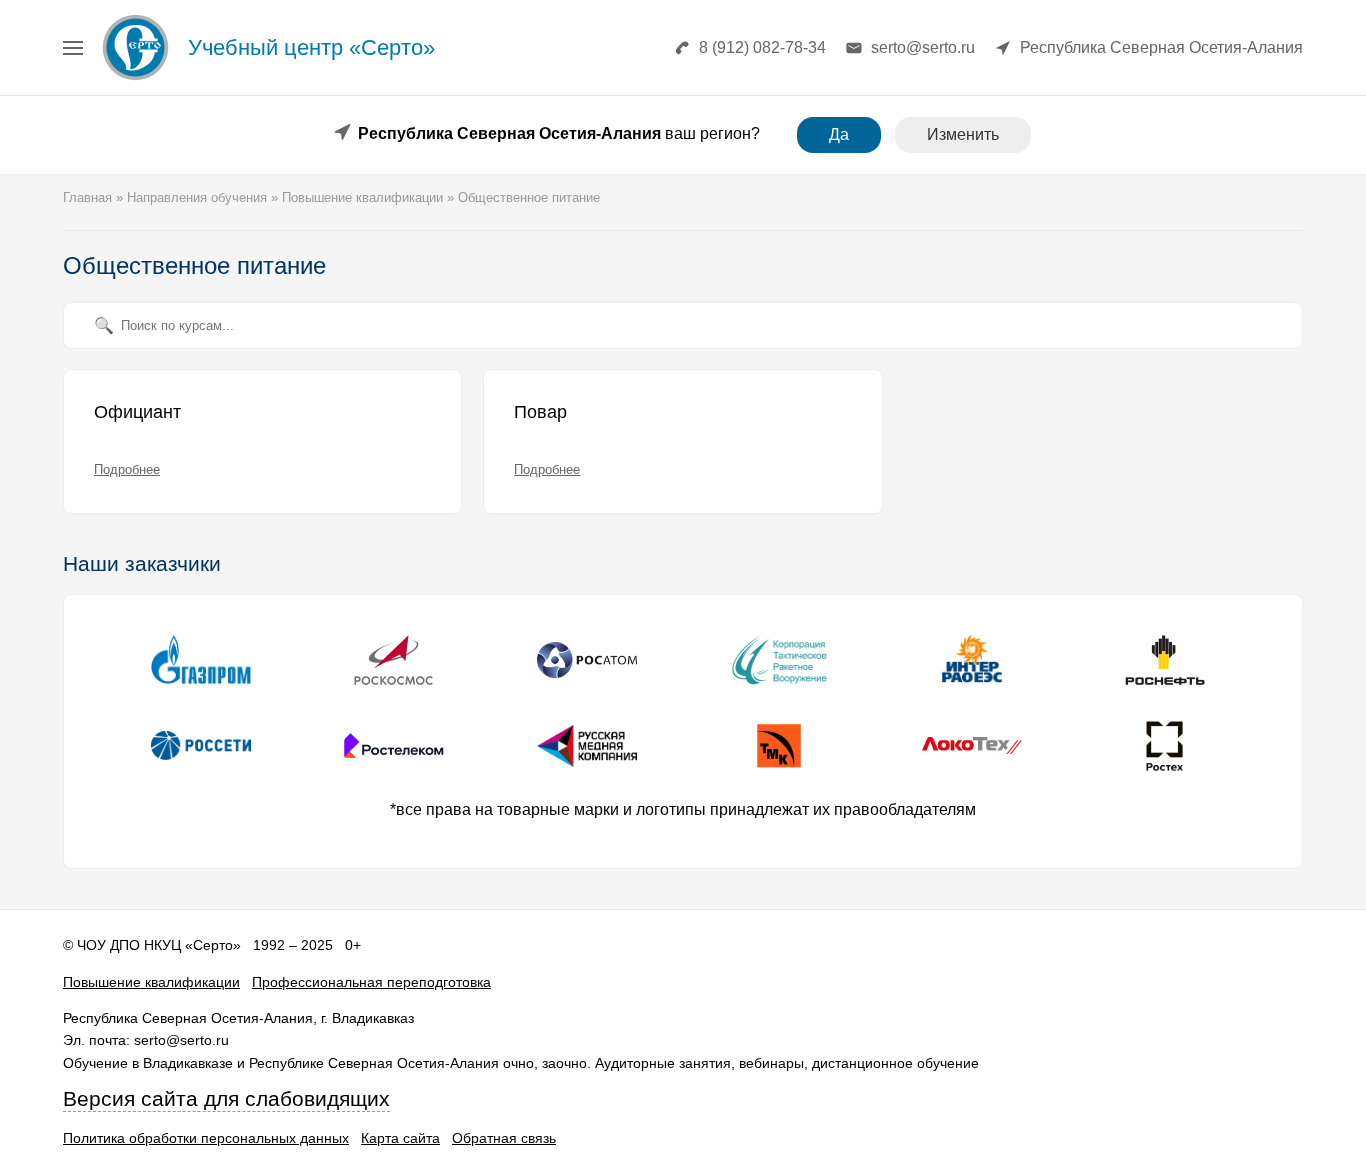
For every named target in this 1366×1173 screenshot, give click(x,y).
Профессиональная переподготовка (371, 982)
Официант (137, 412)
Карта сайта (400, 1138)
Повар (540, 412)
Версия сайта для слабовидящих (226, 1099)
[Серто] (135, 79)
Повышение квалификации (151, 982)
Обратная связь (504, 1138)
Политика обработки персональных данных (206, 1138)
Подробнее (127, 469)
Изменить (963, 134)
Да (839, 134)
